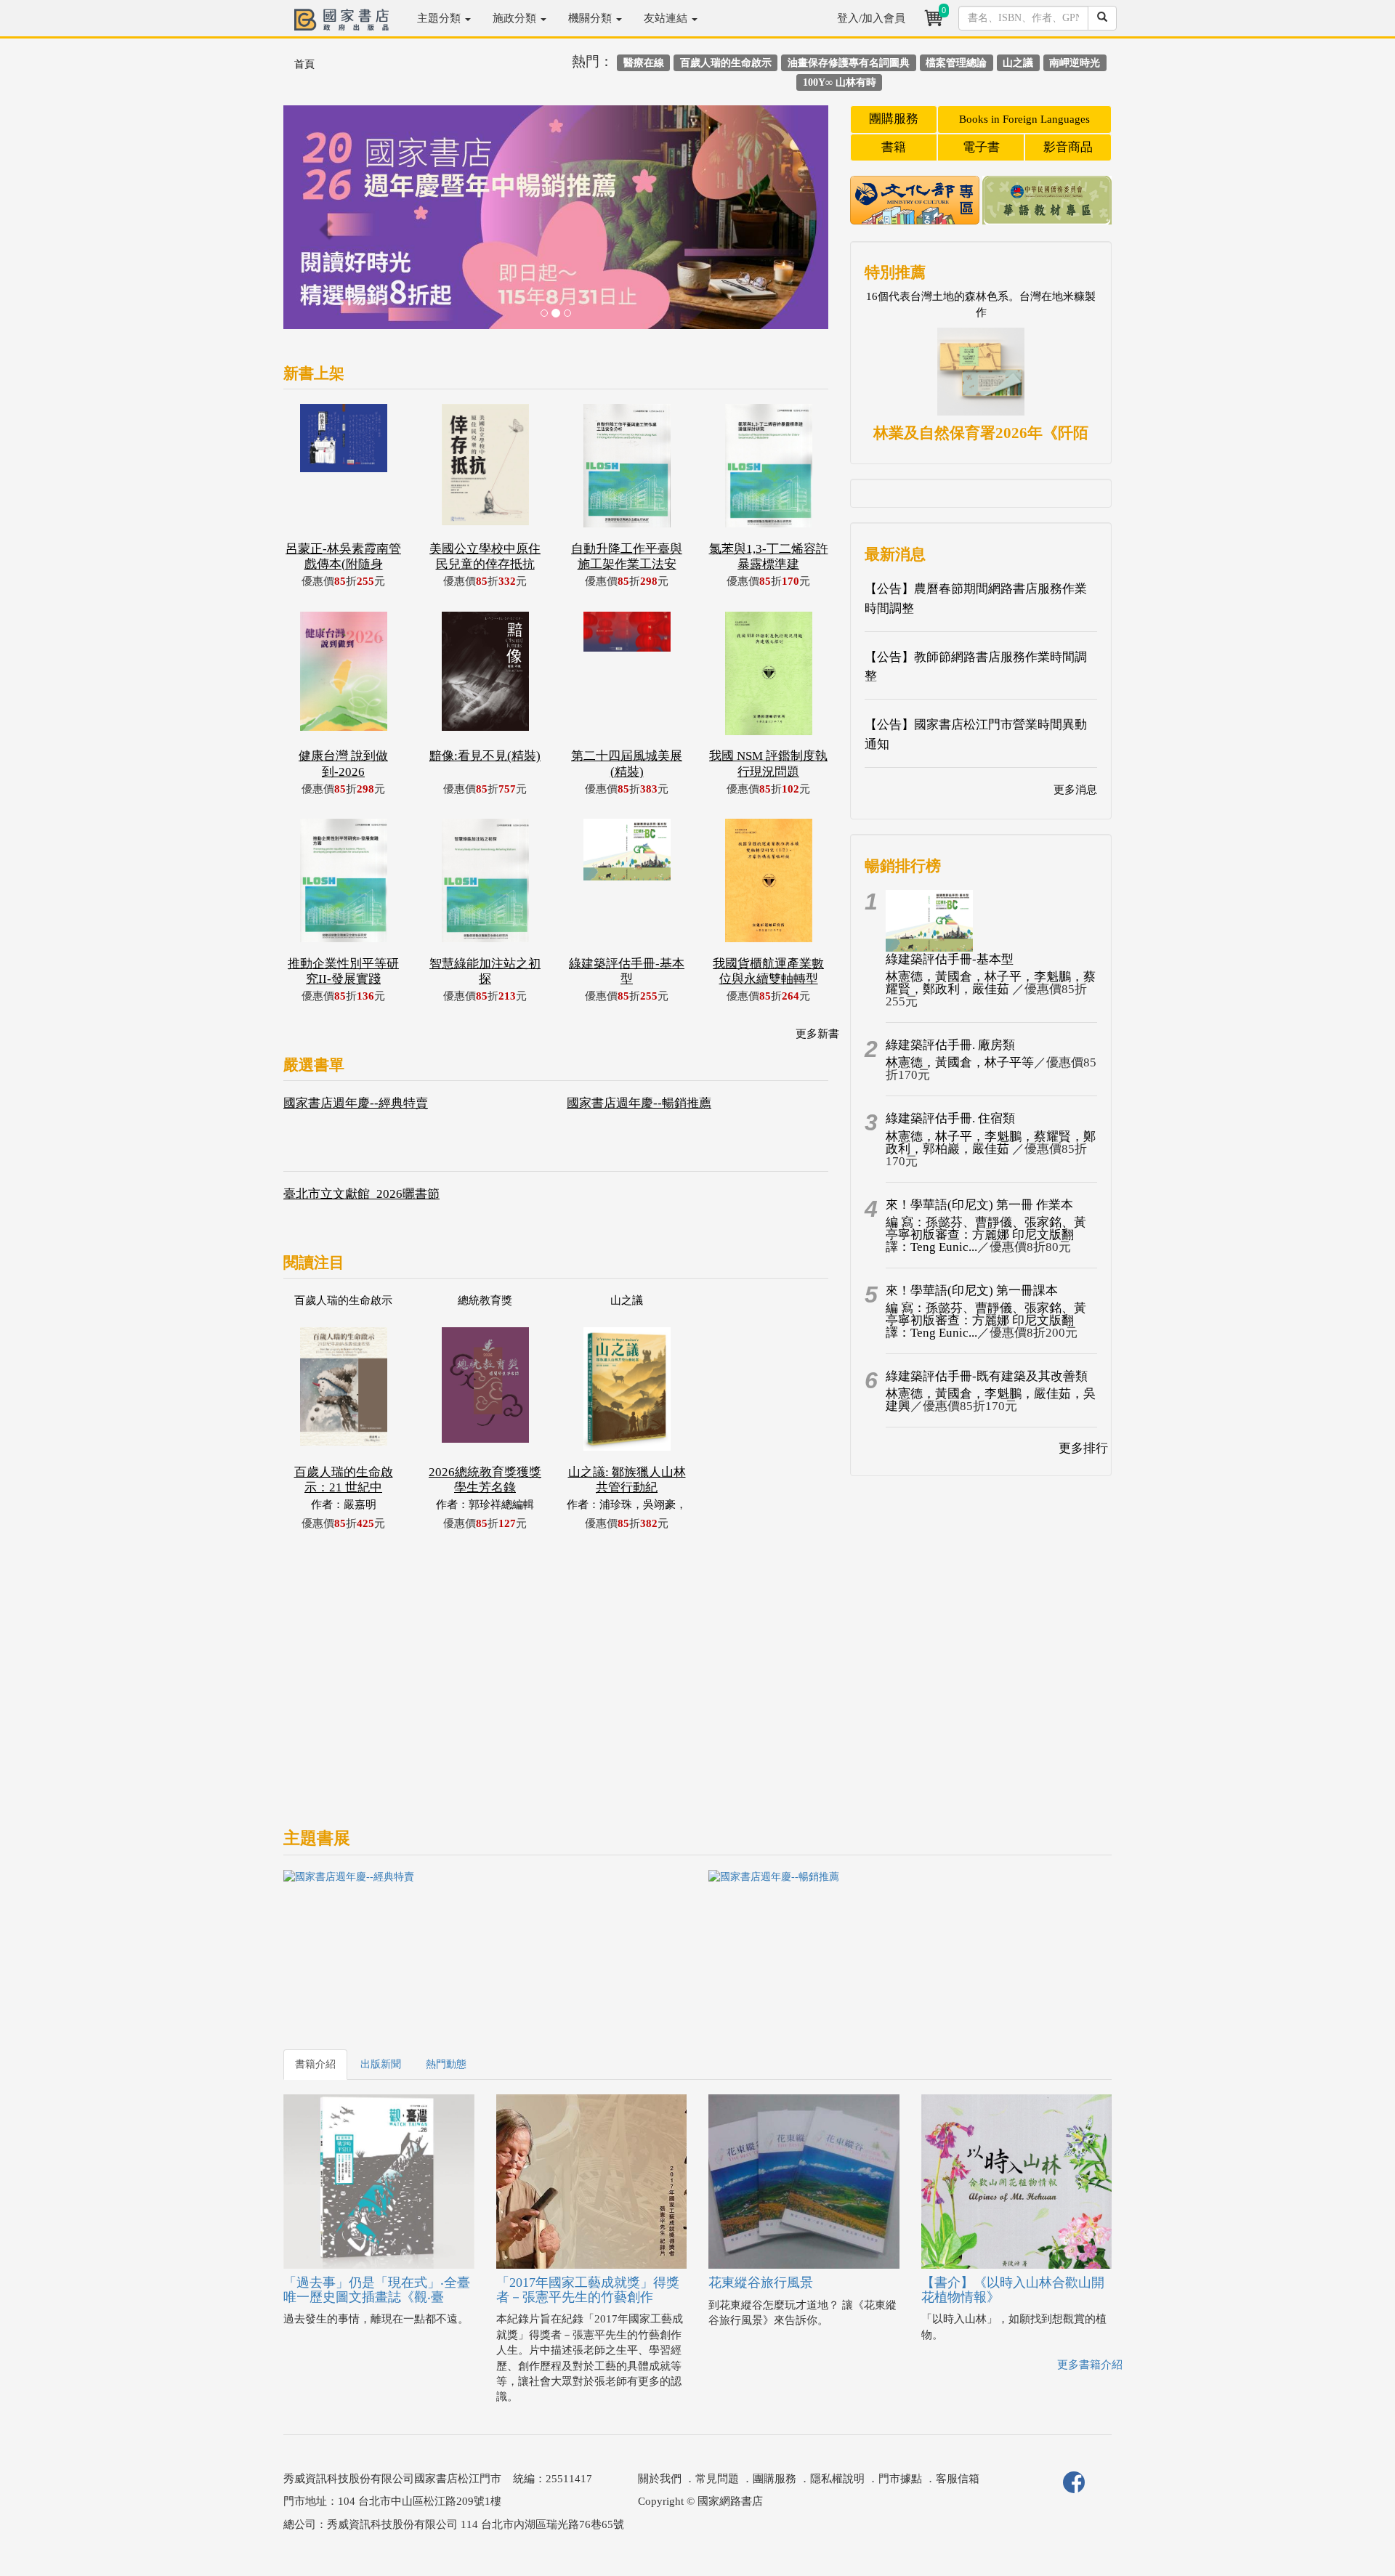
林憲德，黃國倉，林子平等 (960, 1062)
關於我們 (660, 2479)
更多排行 (1083, 1448)
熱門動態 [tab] (446, 2064)
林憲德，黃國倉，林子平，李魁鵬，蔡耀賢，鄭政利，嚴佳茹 (991, 983)
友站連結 (667, 18)
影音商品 (1068, 147)
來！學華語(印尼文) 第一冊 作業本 (979, 1205)
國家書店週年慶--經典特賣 (356, 1103)
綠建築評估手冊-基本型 (950, 959)
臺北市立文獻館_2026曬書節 (361, 1194)
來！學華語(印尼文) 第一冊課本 (972, 1291)
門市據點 (900, 2479)
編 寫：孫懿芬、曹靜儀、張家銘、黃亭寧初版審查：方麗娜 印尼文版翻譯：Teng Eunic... (986, 1235)
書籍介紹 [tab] (315, 2064)
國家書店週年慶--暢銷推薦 (639, 1103)
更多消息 (1075, 790)
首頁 (304, 64)
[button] (324, 224)
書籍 (894, 147)
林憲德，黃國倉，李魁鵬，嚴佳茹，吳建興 (991, 1400)
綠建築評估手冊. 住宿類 (950, 1118)
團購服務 (894, 119)
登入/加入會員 (871, 18)
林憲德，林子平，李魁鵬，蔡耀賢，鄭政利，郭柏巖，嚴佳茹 (991, 1143)
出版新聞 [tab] (381, 2064)
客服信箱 (958, 2479)
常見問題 (717, 2479)
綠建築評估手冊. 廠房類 (950, 1045)
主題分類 (440, 18)
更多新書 (817, 1034)
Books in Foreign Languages (1024, 119)
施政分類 (516, 18)
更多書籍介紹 (1090, 2365)
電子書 (981, 147)
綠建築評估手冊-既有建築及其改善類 (987, 1376)
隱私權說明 (837, 2479)
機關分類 (591, 18)
